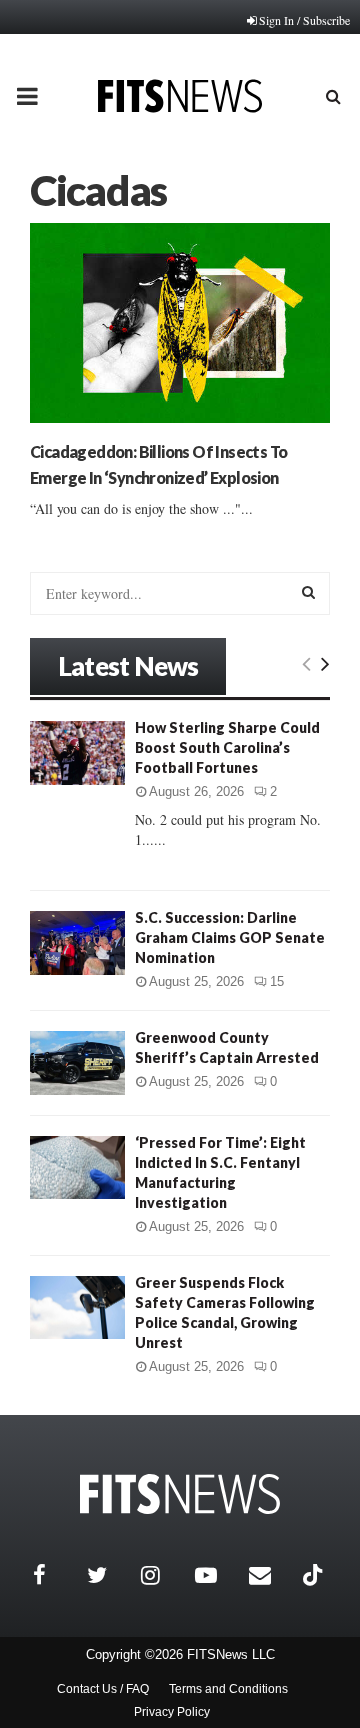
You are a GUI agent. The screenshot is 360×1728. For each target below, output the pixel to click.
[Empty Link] (306, 663)
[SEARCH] (308, 592)
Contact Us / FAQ (103, 1689)
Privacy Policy (172, 1712)
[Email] (271, 1575)
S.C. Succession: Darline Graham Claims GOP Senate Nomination (230, 937)
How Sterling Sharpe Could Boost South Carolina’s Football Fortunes (227, 747)
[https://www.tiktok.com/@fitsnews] (315, 1575)
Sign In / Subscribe (304, 20)
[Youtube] (217, 1575)
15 (277, 981)
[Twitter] (109, 1575)
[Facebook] (55, 1575)
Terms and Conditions (228, 1689)
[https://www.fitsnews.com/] (180, 1494)
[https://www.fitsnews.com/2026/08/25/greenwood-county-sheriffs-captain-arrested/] (77, 1062)
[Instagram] (163, 1575)
